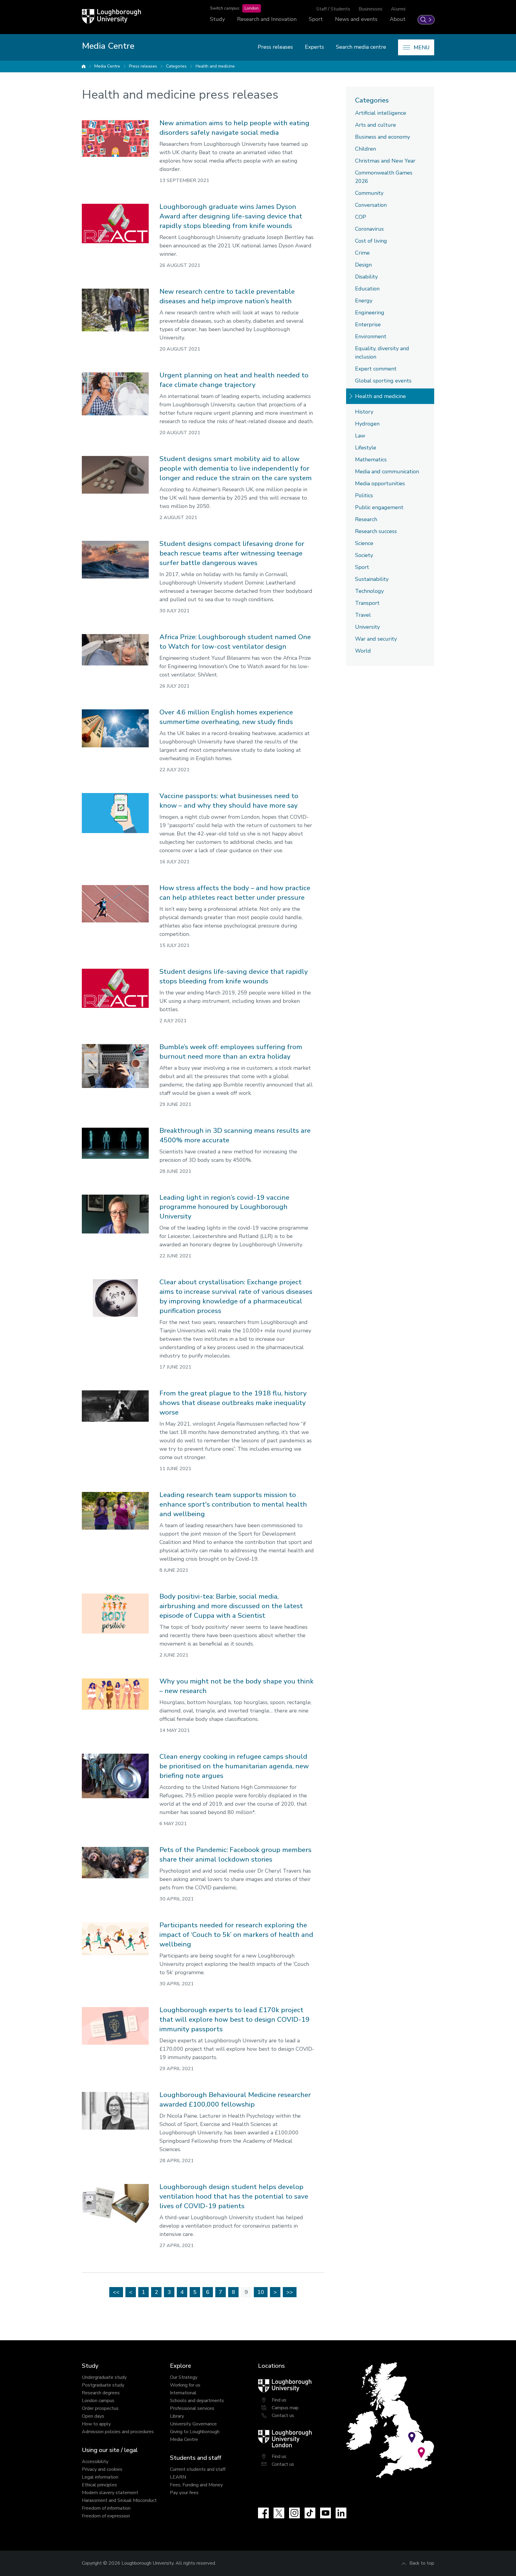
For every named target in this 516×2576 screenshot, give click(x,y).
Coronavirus (369, 229)
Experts (314, 47)
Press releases (275, 47)
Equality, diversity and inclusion (382, 353)
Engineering (370, 313)
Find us (279, 2400)
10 (261, 2292)
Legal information (100, 2477)
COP (361, 217)
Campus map (285, 2408)
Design (363, 265)
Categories (176, 66)
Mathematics (371, 460)
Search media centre (361, 47)
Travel (363, 615)
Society (364, 555)
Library (177, 2416)
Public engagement (379, 507)
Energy (364, 301)
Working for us (185, 2385)
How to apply (96, 2424)
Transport (367, 603)
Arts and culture (376, 125)
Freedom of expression (106, 2516)
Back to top (422, 2563)
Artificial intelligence (381, 113)
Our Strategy (184, 2377)
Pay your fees (184, 2493)
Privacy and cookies (102, 2469)
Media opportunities (380, 483)
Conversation (371, 205)
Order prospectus (100, 2408)
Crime (362, 253)
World (363, 651)
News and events (356, 19)
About (398, 19)
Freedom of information (106, 2508)
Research (366, 519)
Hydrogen (367, 424)
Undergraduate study (104, 2377)
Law (360, 436)
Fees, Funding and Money (196, 2485)
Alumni (398, 9)
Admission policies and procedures (118, 2432)
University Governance (193, 2424)
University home (84, 66)
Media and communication (387, 472)
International (183, 2393)
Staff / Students (333, 9)
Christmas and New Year (385, 161)
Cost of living (371, 241)
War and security (376, 639)
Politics (364, 495)
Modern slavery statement (110, 2493)
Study (217, 19)
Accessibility (95, 2462)
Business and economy (383, 137)
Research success (376, 531)
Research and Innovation (267, 19)
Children (365, 149)
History (364, 412)
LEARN (178, 2477)
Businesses (371, 9)
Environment (371, 336)
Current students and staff (198, 2469)
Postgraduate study (103, 2385)
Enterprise (368, 325)
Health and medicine (215, 66)
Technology (369, 591)
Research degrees (101, 2393)
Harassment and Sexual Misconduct (119, 2500)
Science (364, 543)
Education (367, 289)
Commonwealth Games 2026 (384, 177)
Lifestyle (366, 448)
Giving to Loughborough (195, 2432)
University (367, 627)
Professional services (192, 2408)
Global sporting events (383, 381)
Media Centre (107, 66)
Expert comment (376, 369)
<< (116, 2292)
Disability (366, 277)
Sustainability (372, 579)
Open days (93, 2416)
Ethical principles (99, 2485)
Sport (316, 19)
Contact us (283, 2416)
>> (290, 2292)
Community (369, 193)
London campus (98, 2401)
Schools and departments (197, 2401)
